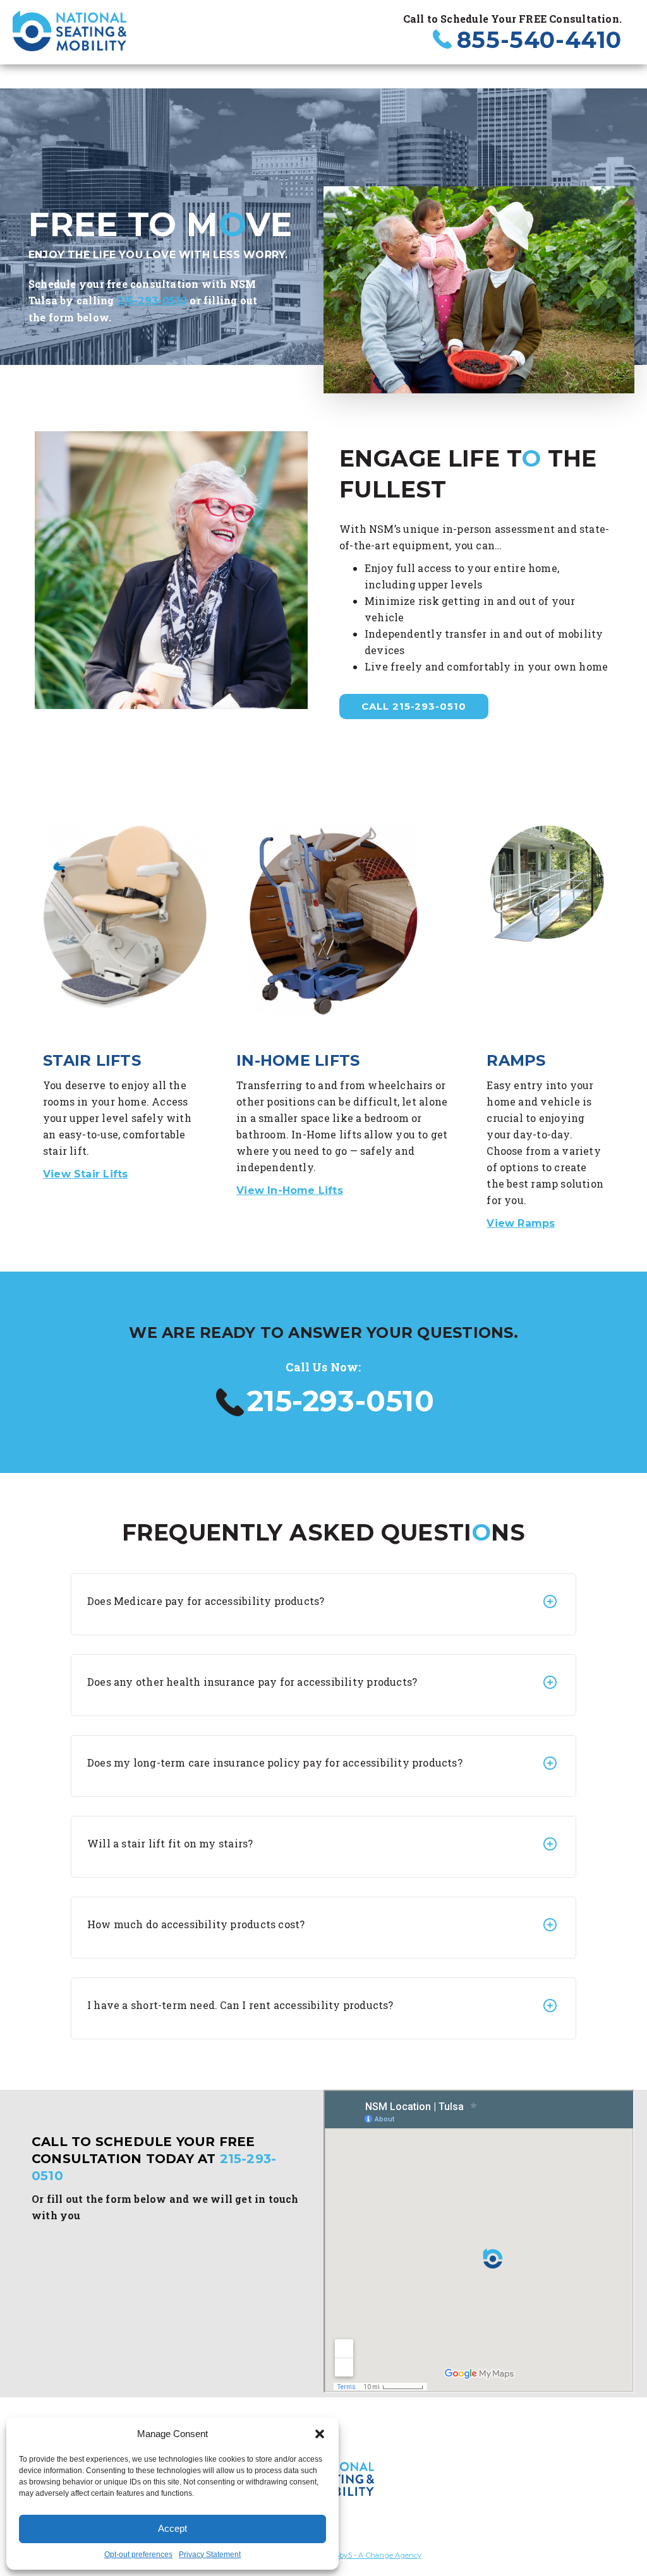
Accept (172, 2528)
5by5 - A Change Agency (379, 2555)
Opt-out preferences (138, 2555)
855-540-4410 (539, 40)
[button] (320, 2434)
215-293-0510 (152, 301)
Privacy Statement (210, 2555)
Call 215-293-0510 (414, 706)
